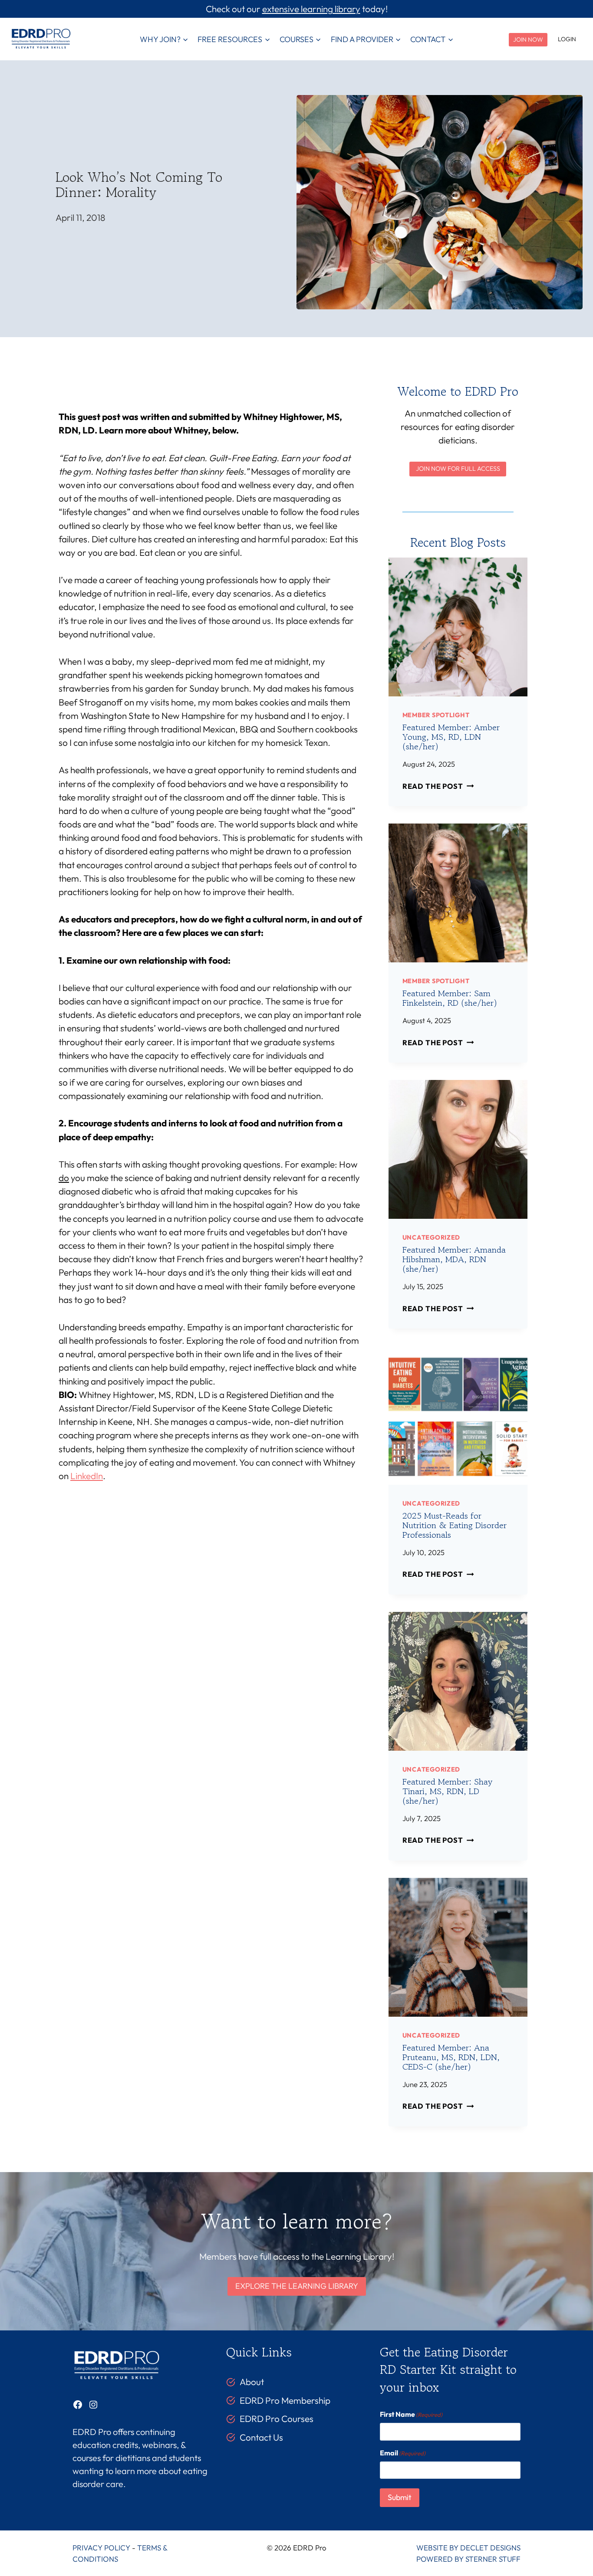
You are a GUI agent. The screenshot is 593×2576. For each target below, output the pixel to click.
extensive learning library (311, 9)
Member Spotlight (436, 715)
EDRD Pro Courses (277, 2418)
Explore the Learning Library (297, 2286)
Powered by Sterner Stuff (468, 2559)
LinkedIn (87, 1476)
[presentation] (458, 627)
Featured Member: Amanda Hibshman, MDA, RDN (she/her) (454, 1259)
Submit (400, 2497)
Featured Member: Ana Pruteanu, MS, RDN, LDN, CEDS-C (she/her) (451, 2057)
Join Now (528, 39)
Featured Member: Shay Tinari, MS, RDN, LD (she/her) (447, 1791)
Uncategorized (431, 1237)
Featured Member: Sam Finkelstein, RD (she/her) (450, 998)
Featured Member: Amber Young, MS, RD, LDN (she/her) (451, 737)
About (252, 2382)
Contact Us (261, 2437)
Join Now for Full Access (458, 469)
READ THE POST (436, 786)
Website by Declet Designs (468, 2548)
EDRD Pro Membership (285, 2400)
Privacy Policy (101, 2548)
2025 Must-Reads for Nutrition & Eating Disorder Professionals (455, 1525)
